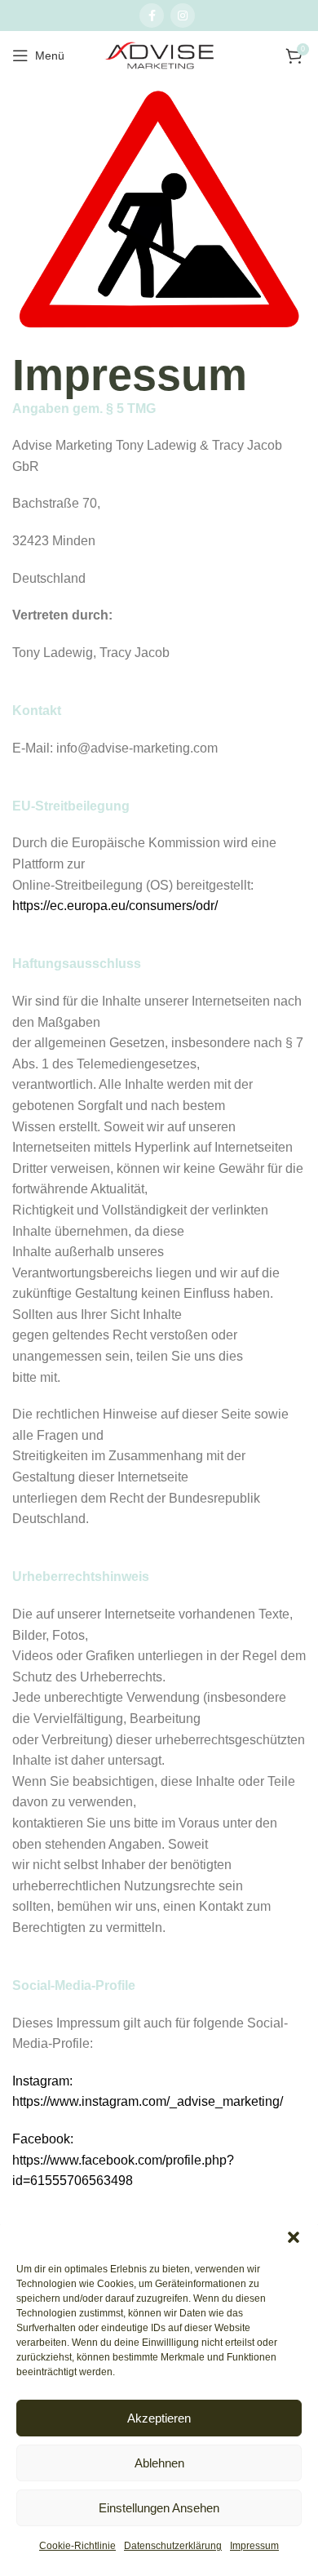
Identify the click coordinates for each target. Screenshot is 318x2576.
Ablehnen (159, 2463)
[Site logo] (159, 56)
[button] (294, 2237)
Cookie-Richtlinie (77, 2546)
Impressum (254, 2546)
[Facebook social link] (152, 16)
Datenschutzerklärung (173, 2546)
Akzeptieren (159, 2418)
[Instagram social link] (183, 16)
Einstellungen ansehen (159, 2508)
